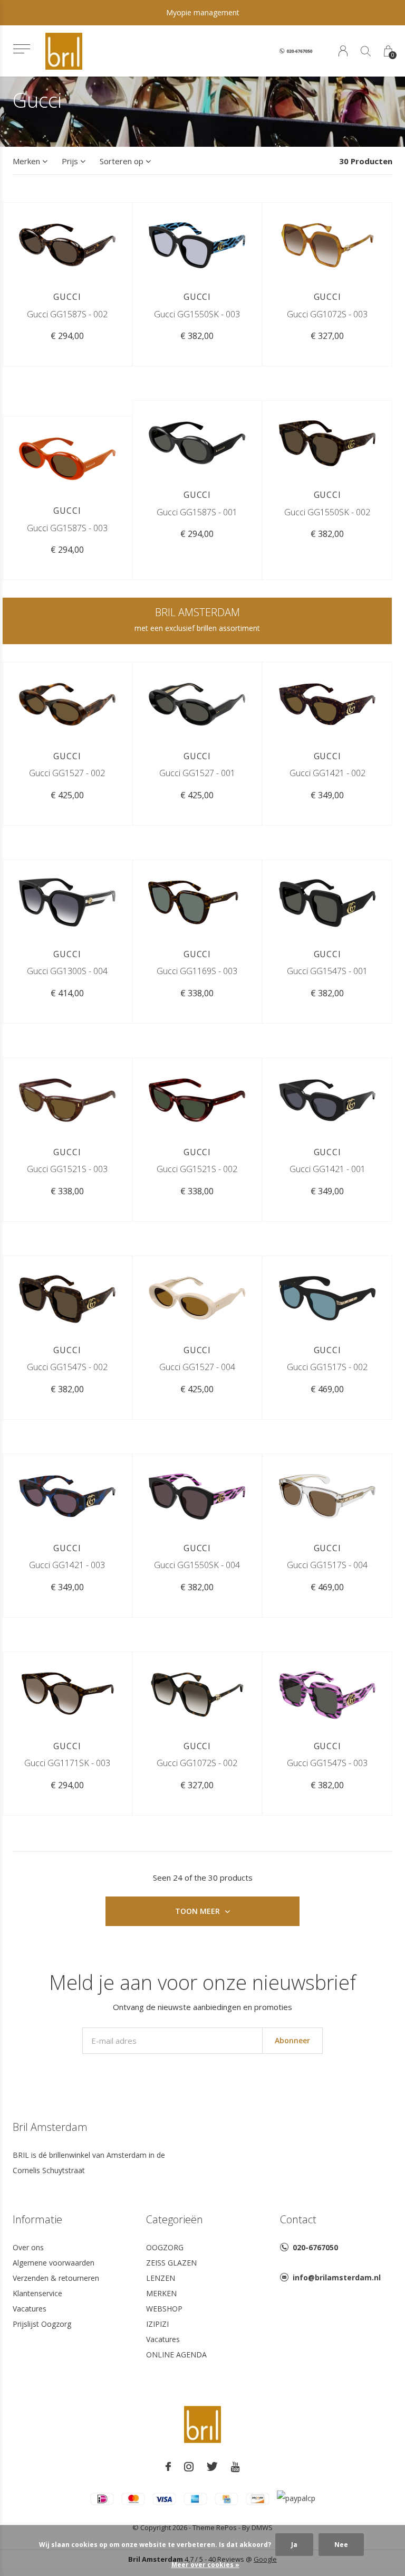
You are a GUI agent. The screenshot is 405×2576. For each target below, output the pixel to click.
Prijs (70, 161)
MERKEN (161, 2293)
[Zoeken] (366, 51)
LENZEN (161, 2278)
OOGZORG (165, 2247)
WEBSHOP (164, 2309)
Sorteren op (122, 161)
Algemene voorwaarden (54, 2263)
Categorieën (175, 2219)
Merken (26, 161)
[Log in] (343, 51)
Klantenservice (37, 2293)
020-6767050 (315, 2247)
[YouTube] (235, 2467)
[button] (21, 49)
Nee (341, 2545)
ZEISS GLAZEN (171, 2263)
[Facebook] (168, 2467)
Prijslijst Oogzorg (42, 2324)
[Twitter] (212, 2467)
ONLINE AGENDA (176, 2355)
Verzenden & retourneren (56, 2278)
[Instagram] (189, 2467)
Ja (294, 2545)
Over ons (28, 2247)
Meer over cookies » (205, 2565)
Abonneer (292, 2040)
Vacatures (30, 2309)
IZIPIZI (157, 2324)
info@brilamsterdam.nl (337, 2277)
